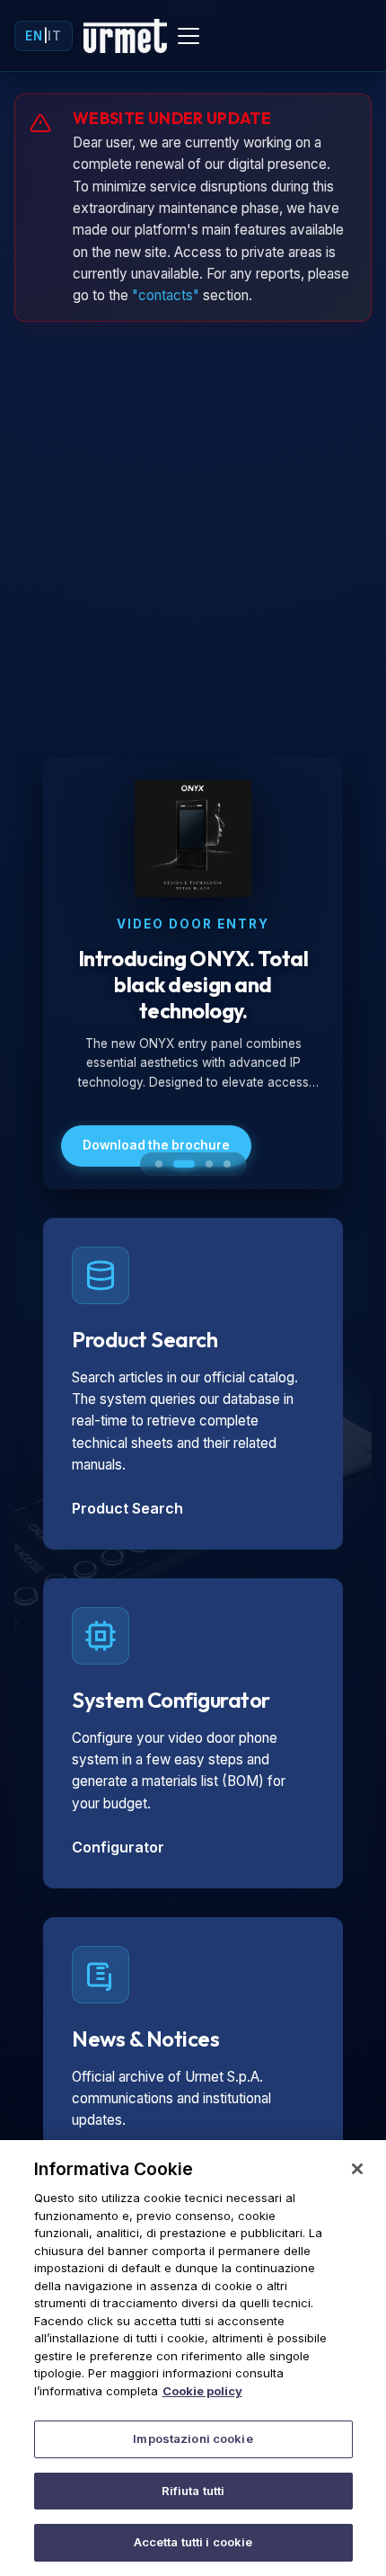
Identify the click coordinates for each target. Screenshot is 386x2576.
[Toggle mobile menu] (189, 36)
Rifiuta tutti (193, 2491)
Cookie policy (202, 2391)
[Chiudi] (357, 2169)
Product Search (127, 1508)
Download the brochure (156, 1145)
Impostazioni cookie (193, 2438)
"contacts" (166, 295)
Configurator (118, 1847)
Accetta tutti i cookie (193, 2542)
